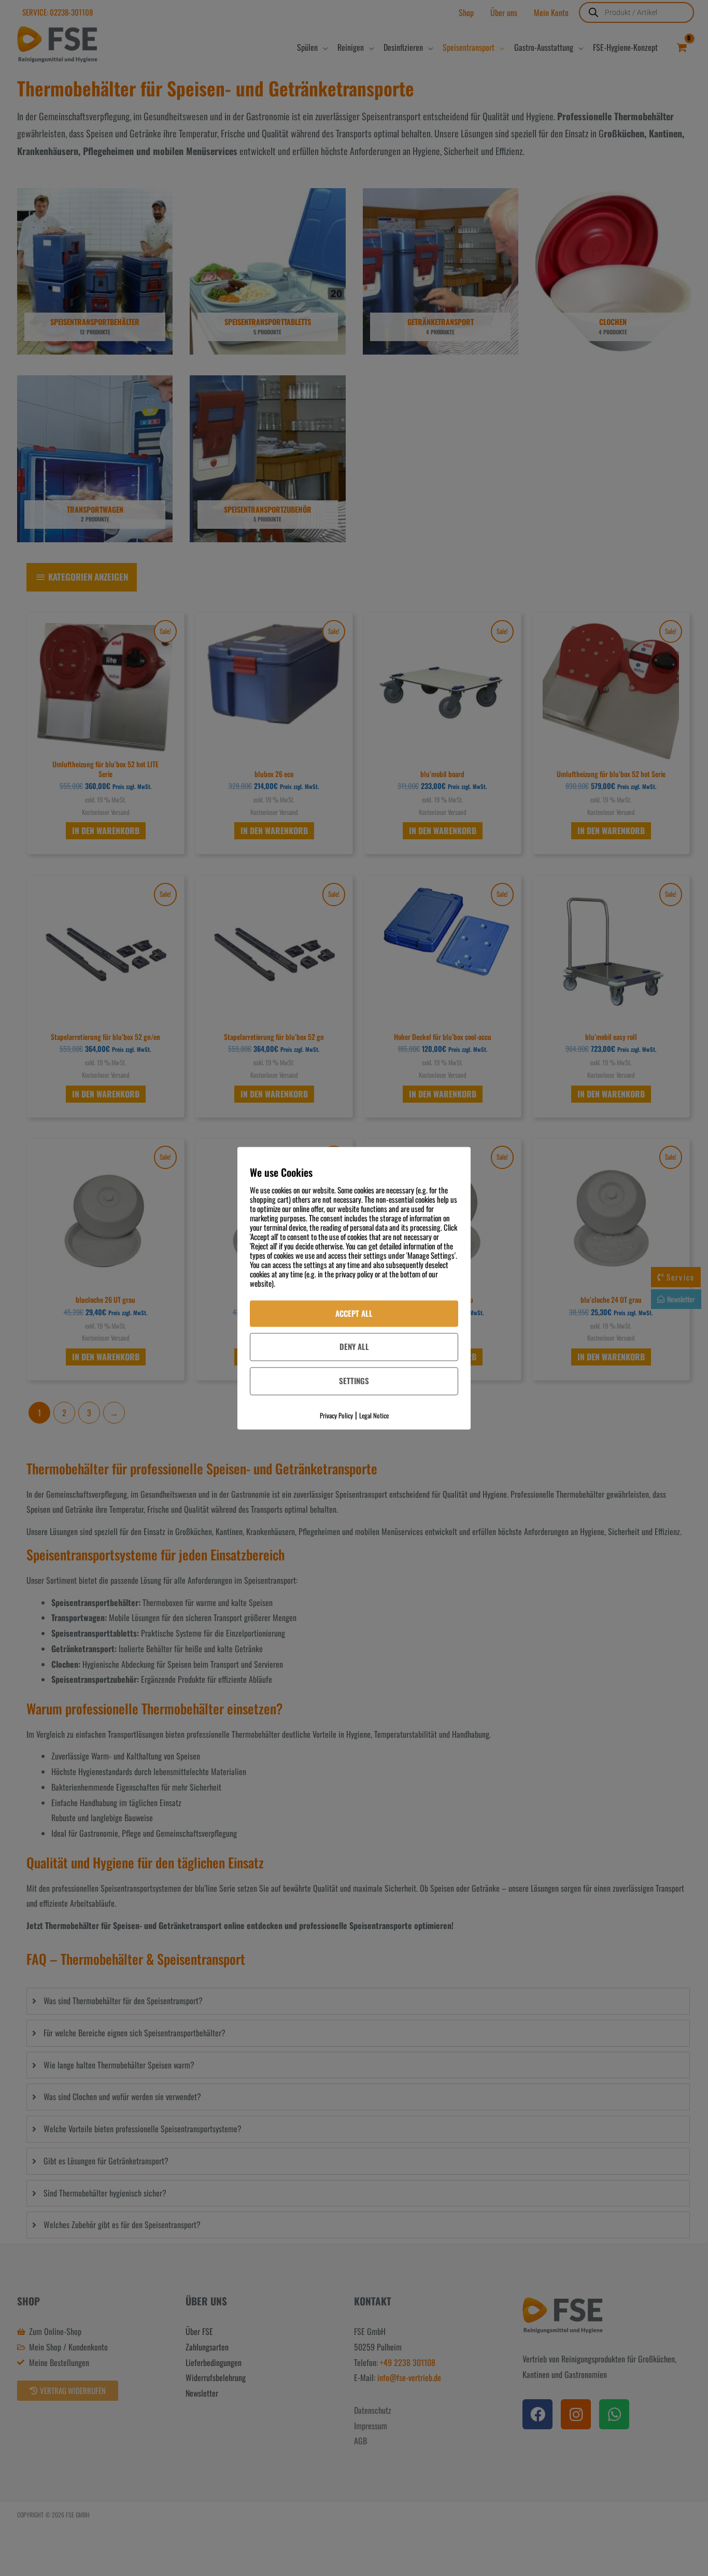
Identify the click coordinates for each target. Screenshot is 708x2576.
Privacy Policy (336, 1415)
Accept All (354, 1313)
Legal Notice (374, 1415)
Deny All (354, 1347)
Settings (354, 1381)
